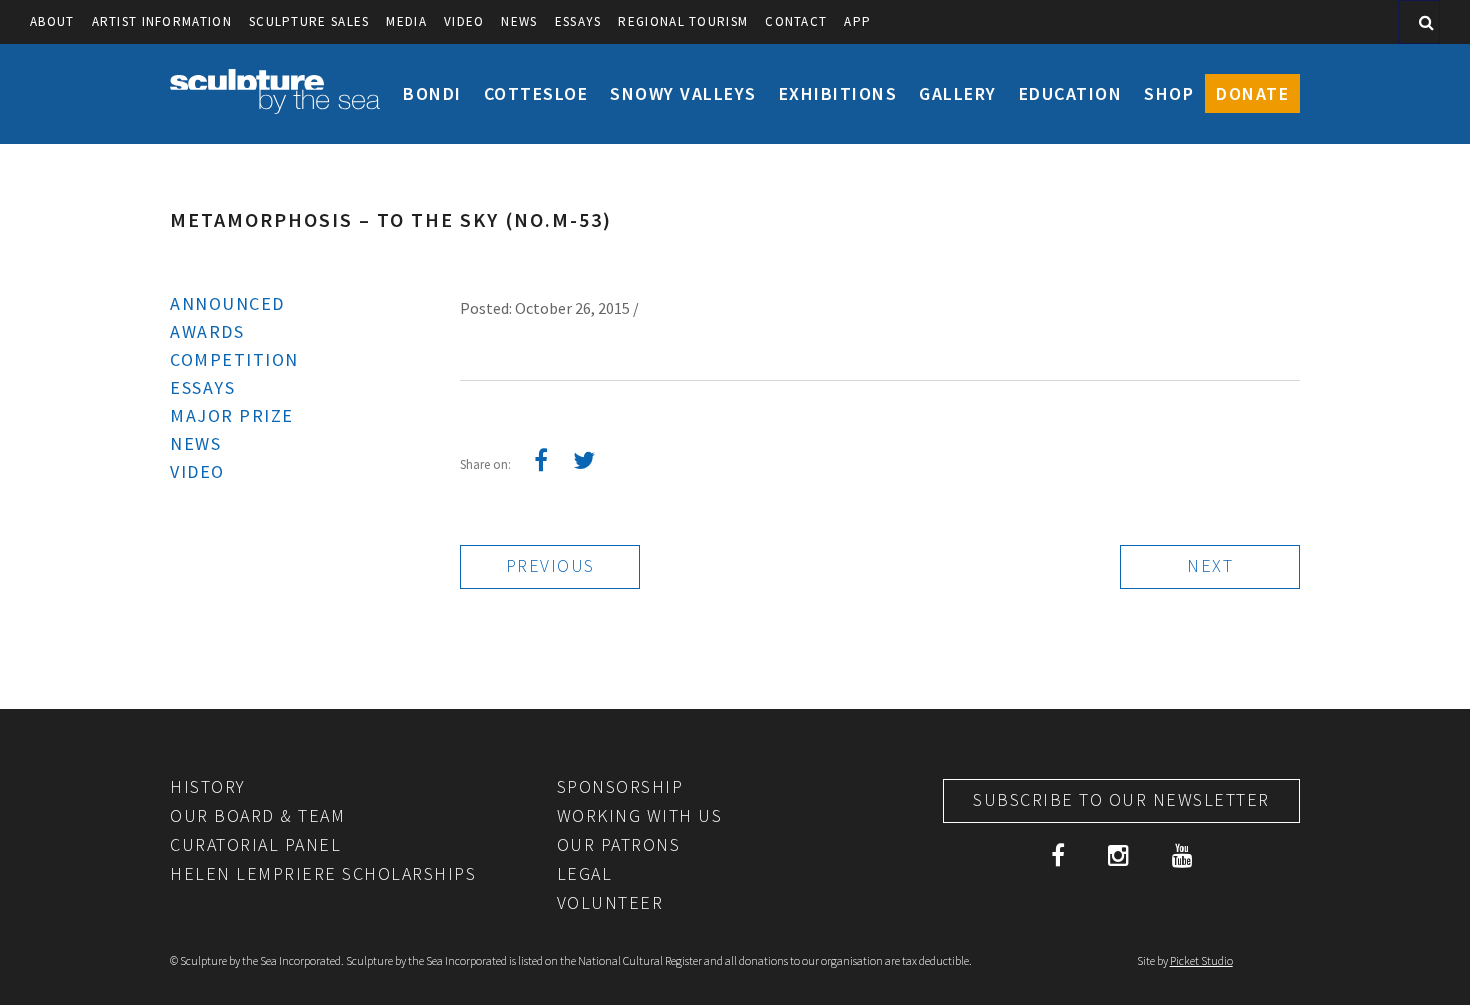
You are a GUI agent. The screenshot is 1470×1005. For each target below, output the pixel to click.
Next (1210, 565)
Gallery (958, 93)
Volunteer (610, 902)
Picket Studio (1201, 960)
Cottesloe (536, 93)
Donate (1252, 93)
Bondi (432, 93)
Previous (550, 565)
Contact (796, 21)
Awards (207, 331)
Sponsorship (620, 786)
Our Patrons (619, 844)
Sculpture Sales (309, 21)
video (464, 21)
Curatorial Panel (255, 844)
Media (406, 21)
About (52, 21)
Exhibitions (838, 93)
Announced (227, 303)
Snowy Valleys (683, 93)
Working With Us (640, 815)
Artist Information (162, 21)
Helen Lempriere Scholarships (323, 873)
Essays (578, 21)
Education (1071, 93)
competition (234, 359)
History (208, 786)
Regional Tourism (683, 21)
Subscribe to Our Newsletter (1121, 799)
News (519, 21)
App (857, 21)
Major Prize (232, 415)
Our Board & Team (257, 815)
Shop (1169, 93)
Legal (585, 873)
